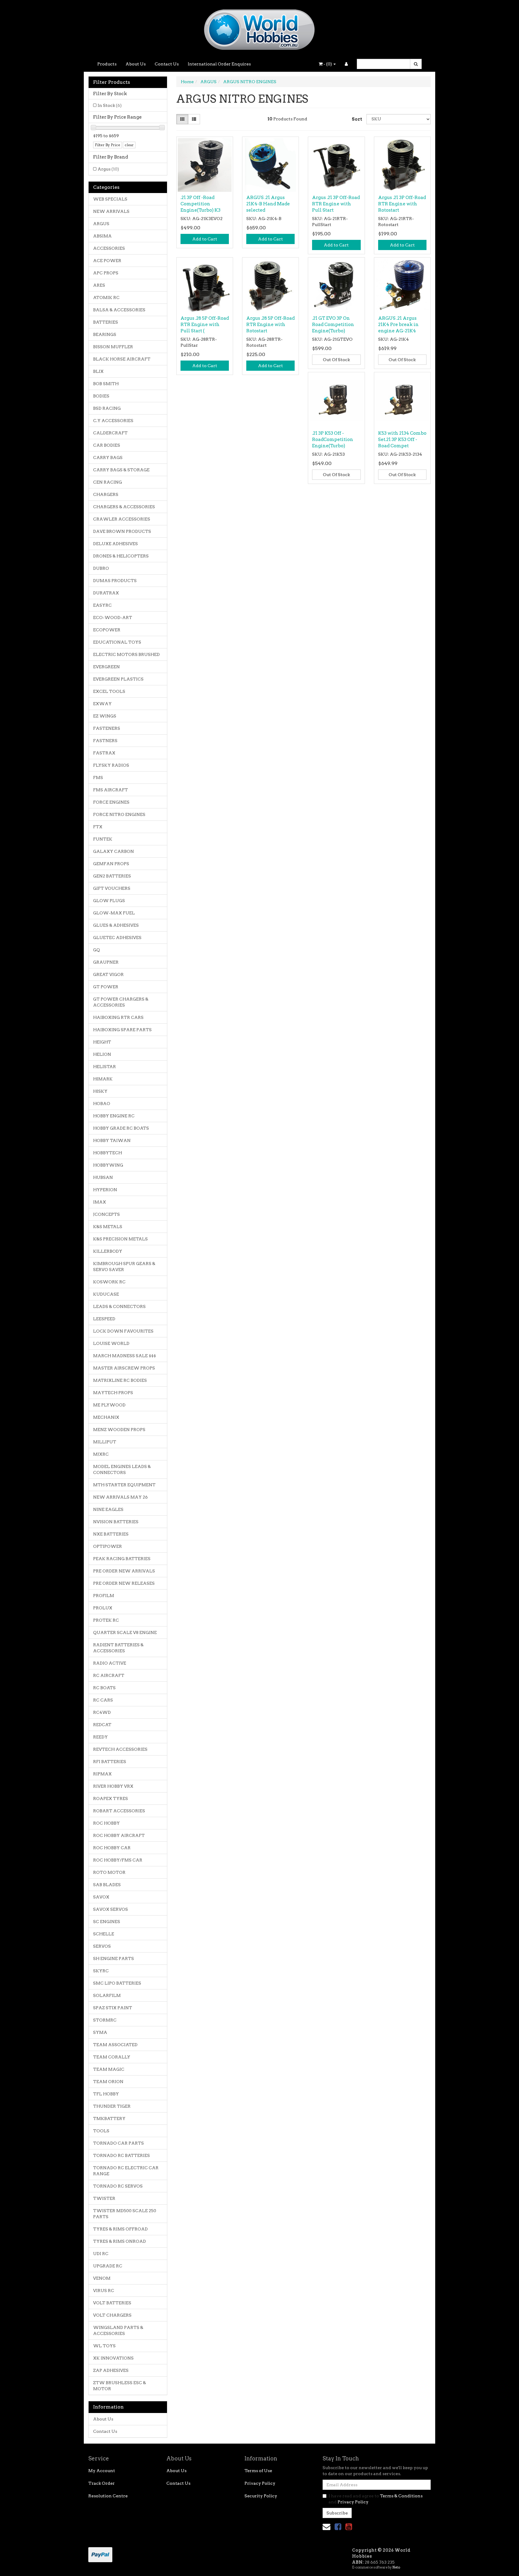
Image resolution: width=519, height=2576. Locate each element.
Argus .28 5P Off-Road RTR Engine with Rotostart (270, 325)
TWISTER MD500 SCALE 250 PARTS (125, 2214)
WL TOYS (104, 2346)
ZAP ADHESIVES (111, 2370)
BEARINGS (105, 334)
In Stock (110, 105)
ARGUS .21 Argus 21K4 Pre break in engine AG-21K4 (398, 325)
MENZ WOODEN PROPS (119, 1430)
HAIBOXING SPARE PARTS (122, 1030)
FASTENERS (107, 728)
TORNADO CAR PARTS (118, 2143)
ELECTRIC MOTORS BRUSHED (126, 654)
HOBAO (102, 1104)
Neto (396, 2567)
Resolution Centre (108, 2496)
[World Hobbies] (259, 28)
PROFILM (104, 1596)
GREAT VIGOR (108, 974)
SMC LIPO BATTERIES (117, 1983)
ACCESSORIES (109, 248)
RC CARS (103, 1700)
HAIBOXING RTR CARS (118, 1017)
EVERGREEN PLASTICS (118, 679)
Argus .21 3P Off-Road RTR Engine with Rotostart (402, 204)
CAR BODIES (107, 445)
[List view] (194, 119)
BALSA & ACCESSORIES (119, 310)
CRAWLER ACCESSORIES (122, 519)
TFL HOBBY (106, 2094)
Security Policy (261, 2496)
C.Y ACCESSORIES (113, 421)
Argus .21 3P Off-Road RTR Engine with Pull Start (336, 204)
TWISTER (104, 2198)
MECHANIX (106, 1417)
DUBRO (101, 568)
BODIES (101, 396)
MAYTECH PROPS (113, 1393)
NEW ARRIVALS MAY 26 (120, 1497)
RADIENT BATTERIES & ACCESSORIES (118, 1648)
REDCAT (102, 1725)
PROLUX (103, 1608)
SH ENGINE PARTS (114, 1958)
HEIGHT (102, 1042)
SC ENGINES (107, 1922)
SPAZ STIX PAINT (113, 2008)
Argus (108, 169)
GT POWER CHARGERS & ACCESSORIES (121, 1002)
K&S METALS (108, 1227)
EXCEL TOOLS (109, 691)
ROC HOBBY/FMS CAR (118, 1860)
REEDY (100, 1737)
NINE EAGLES (108, 1509)
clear (129, 145)
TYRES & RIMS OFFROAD (120, 2229)
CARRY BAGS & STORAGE (121, 470)
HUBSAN (103, 1177)
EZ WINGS (105, 716)
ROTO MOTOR (109, 1872)
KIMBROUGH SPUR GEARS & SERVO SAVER (124, 1267)
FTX (98, 827)
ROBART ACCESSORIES (119, 1811)
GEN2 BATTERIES (112, 876)
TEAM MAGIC (109, 2069)
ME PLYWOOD (109, 1405)
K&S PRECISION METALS (120, 1239)
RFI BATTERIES (110, 1762)
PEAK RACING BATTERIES (122, 1559)
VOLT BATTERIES (112, 2303)
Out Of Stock (336, 360)
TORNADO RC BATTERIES (121, 2155)
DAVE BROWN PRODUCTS (122, 531)
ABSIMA (102, 236)
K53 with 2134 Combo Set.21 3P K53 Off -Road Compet (402, 439)
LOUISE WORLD (111, 1343)
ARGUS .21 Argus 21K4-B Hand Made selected (268, 204)
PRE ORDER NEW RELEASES (124, 1583)
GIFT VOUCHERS (112, 888)
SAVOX (101, 1897)
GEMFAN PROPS (111, 864)
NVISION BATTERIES (116, 1522)
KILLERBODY (108, 1251)
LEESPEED (104, 1319)
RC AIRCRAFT (109, 1675)
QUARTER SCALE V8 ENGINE (125, 1632)
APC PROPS (106, 273)
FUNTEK (103, 839)
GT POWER (106, 987)
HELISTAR (105, 1067)
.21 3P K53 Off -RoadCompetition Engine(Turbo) (333, 439)
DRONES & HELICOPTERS (121, 556)
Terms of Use (258, 2471)
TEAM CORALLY (112, 2057)
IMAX (100, 1202)
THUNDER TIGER (112, 2106)
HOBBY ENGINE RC (114, 1116)
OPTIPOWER (108, 1546)
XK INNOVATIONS (113, 2358)
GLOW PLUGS (109, 901)
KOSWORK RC (109, 1282)
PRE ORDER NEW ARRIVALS (124, 1571)
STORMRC (105, 2020)
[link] (338, 2527)
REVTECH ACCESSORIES (120, 1749)
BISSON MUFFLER (113, 347)
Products (107, 64)
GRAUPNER (106, 962)
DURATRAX (106, 593)
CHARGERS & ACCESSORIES (124, 507)
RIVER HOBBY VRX (113, 1786)
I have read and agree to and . (376, 2499)
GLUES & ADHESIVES (116, 925)
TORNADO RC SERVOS (118, 2186)
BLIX (98, 371)
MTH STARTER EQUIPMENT (124, 1485)
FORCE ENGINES (111, 802)
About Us (136, 64)
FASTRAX (104, 753)
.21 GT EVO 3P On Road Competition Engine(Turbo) (333, 325)
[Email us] (326, 2527)
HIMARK (103, 1079)
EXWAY (102, 704)
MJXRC (101, 1454)
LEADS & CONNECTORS (119, 1306)
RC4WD (102, 1712)
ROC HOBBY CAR (112, 1848)
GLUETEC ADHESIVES (117, 938)
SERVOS (102, 1946)
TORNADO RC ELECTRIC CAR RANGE (126, 2171)
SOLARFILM (107, 1995)
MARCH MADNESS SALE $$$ (124, 1356)
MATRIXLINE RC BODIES (120, 1380)
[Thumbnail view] (182, 119)
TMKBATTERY (109, 2118)
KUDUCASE (106, 1294)
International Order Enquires (219, 64)
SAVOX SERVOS (111, 1909)
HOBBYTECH (108, 1153)
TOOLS (101, 2131)
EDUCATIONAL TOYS (117, 642)
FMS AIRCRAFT (111, 790)
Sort (357, 119)
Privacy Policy (260, 2483)
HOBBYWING (108, 1165)
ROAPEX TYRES (111, 1798)
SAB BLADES (107, 1885)
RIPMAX (102, 1774)
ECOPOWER (107, 630)
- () (328, 64)
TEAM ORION (108, 2082)
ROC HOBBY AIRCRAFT (119, 1835)
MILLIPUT (105, 1442)
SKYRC (101, 1971)
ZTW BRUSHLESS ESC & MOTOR (120, 2386)
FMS (98, 778)
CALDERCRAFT (110, 433)
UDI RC (101, 2254)
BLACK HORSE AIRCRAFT (122, 359)
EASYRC (102, 605)
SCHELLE (104, 1934)
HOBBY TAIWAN (112, 1140)
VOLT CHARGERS (112, 2315)
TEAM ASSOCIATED (115, 2045)
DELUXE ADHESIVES (115, 544)
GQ (97, 950)
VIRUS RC (104, 2291)
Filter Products (112, 82)
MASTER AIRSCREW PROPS (124, 1368)
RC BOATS (104, 1688)
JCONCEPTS (106, 1214)
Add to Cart (205, 239)
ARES (99, 285)
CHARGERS (106, 494)
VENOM (102, 2278)
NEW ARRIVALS (111, 211)
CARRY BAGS (108, 458)
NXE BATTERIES (111, 1534)
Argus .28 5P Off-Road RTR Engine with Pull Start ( (205, 325)
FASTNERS (105, 741)
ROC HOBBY (106, 1823)
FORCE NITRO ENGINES (119, 814)
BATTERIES (106, 322)
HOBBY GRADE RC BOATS (121, 1128)
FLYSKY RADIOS (111, 765)
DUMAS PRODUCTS (115, 581)
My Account (102, 2471)
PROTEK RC (106, 1620)
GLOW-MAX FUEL (114, 913)
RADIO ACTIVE (110, 1663)
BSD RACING (107, 408)
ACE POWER (107, 261)
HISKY (100, 1091)
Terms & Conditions (401, 2496)
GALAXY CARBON (114, 851)
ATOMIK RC (106, 297)
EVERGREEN (106, 667)
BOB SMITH (106, 384)
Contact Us (167, 64)
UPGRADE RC (108, 2266)
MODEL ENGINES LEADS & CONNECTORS (122, 1469)
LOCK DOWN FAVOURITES (123, 1331)
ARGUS (101, 224)
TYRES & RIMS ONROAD (120, 2241)
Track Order (102, 2483)
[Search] (416, 64)
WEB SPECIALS (110, 199)
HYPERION (105, 1190)
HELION (102, 1054)
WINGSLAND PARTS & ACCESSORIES (118, 2330)
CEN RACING (108, 482)
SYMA (100, 2032)
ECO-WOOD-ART (113, 618)
